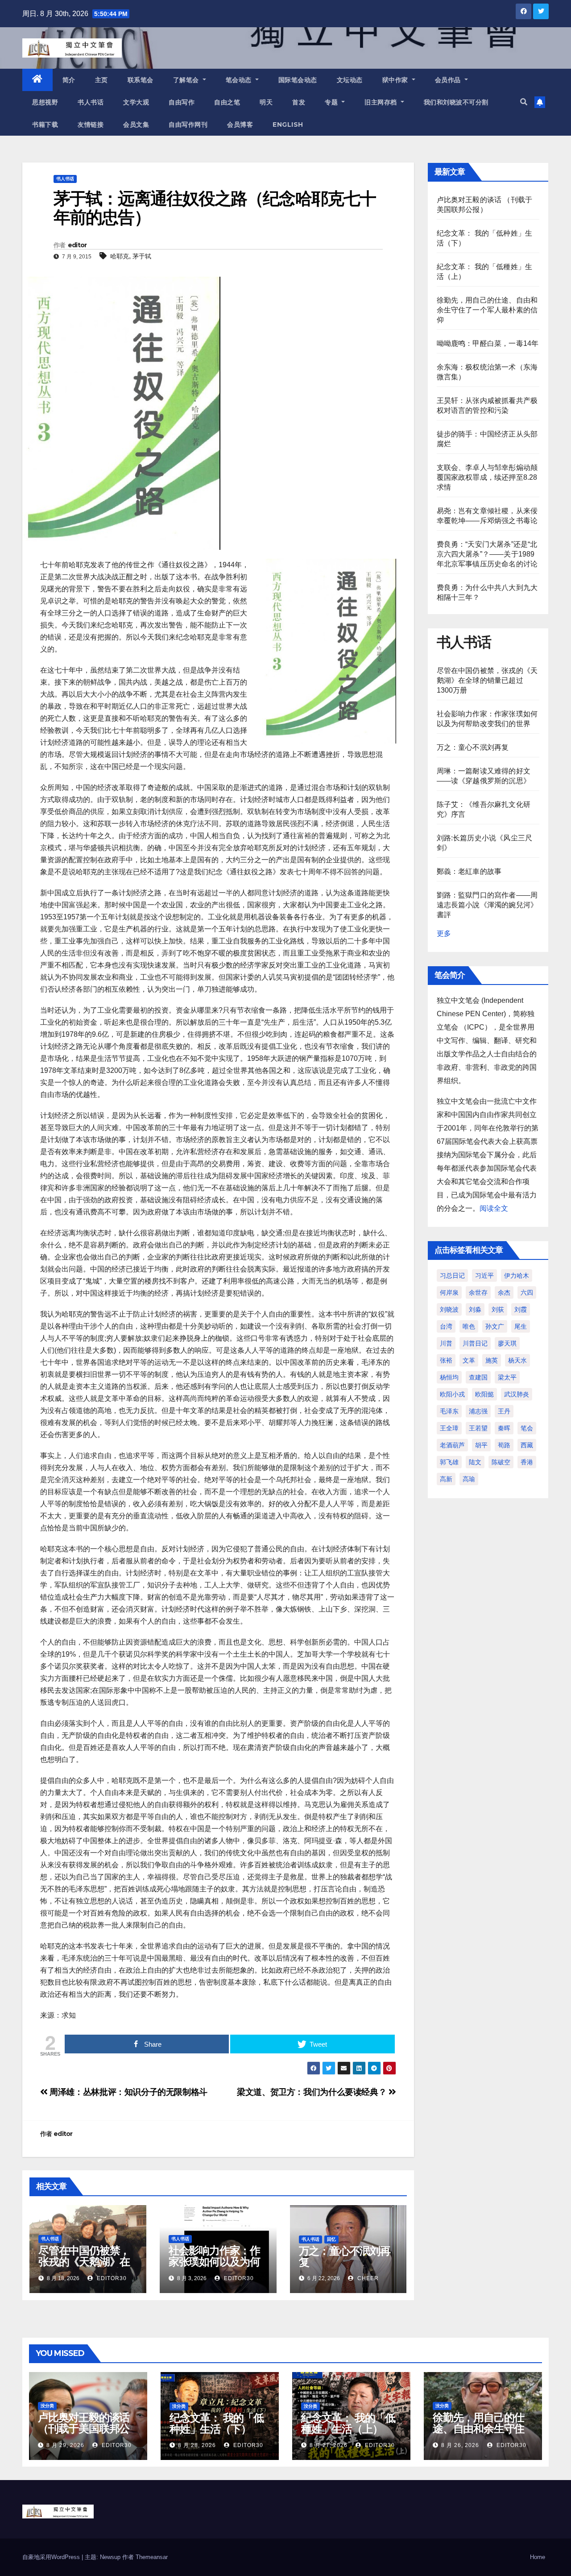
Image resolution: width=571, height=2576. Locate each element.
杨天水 (517, 1360)
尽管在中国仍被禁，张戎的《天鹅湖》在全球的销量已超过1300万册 (84, 2267)
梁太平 (507, 1377)
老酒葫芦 (452, 1445)
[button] (524, 102)
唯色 (469, 1326)
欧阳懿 (484, 1394)
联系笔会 (141, 80)
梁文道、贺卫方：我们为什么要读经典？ (313, 2092)
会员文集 (136, 125)
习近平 (484, 1276)
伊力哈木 (517, 1276)
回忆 (331, 2239)
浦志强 (478, 1411)
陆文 (475, 1462)
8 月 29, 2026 (65, 2445)
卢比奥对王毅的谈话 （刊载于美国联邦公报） (84, 2429)
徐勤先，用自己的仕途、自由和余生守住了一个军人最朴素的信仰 (487, 310)
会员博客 (240, 125)
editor (77, 245)
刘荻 (498, 1309)
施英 (492, 1360)
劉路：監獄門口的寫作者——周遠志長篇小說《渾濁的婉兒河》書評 (487, 905)
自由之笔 (227, 102)
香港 (527, 1462)
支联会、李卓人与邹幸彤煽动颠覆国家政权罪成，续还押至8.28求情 (487, 477)
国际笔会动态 (298, 80)
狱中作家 (396, 80)
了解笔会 (187, 80)
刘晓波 (449, 1309)
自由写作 (182, 102)
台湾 (446, 1326)
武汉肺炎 (517, 1394)
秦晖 (504, 1428)
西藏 (527, 1445)
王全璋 (449, 1428)
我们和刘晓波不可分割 (456, 102)
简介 (69, 80)
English (288, 125)
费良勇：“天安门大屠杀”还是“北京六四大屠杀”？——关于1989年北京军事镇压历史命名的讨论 (487, 554)
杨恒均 (449, 1377)
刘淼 (475, 1309)
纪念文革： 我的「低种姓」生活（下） (217, 2423)
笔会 (527, 1428)
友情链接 (91, 125)
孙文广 (495, 1326)
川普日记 (475, 1343)
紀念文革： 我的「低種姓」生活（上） (348, 2423)
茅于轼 (142, 256)
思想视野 (45, 102)
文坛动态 (350, 80)
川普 (446, 1343)
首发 (299, 102)
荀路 (504, 1445)
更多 (444, 933)
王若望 (478, 1428)
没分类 (47, 2406)
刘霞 (521, 1309)
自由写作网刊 (188, 125)
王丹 (504, 1411)
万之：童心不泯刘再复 (345, 2256)
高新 (446, 1479)
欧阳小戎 (452, 1394)
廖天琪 (507, 1343)
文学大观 (136, 102)
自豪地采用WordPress (52, 2557)
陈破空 (501, 1462)
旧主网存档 (382, 102)
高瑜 (469, 1479)
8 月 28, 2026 (197, 2445)
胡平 (481, 1445)
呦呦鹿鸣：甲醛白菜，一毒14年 (488, 343)
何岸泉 (449, 1292)
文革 (469, 1360)
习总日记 (452, 1276)
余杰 (504, 1292)
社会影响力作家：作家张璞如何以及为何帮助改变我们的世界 (214, 2262)
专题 (332, 102)
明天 (266, 102)
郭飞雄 (449, 1462)
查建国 (478, 1377)
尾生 (521, 1326)
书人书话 (91, 102)
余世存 (478, 1292)
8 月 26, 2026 (460, 2445)
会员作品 (449, 80)
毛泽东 (449, 1411)
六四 (527, 1292)
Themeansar (152, 2557)
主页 (101, 80)
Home (538, 2557)
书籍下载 (45, 125)
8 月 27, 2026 (329, 2445)
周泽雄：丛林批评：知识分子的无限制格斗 (128, 2092)
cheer (367, 2278)
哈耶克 (120, 256)
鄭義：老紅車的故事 (469, 871)
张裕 (446, 1360)
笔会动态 (240, 80)
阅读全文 (494, 1208)
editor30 (111, 2278)
